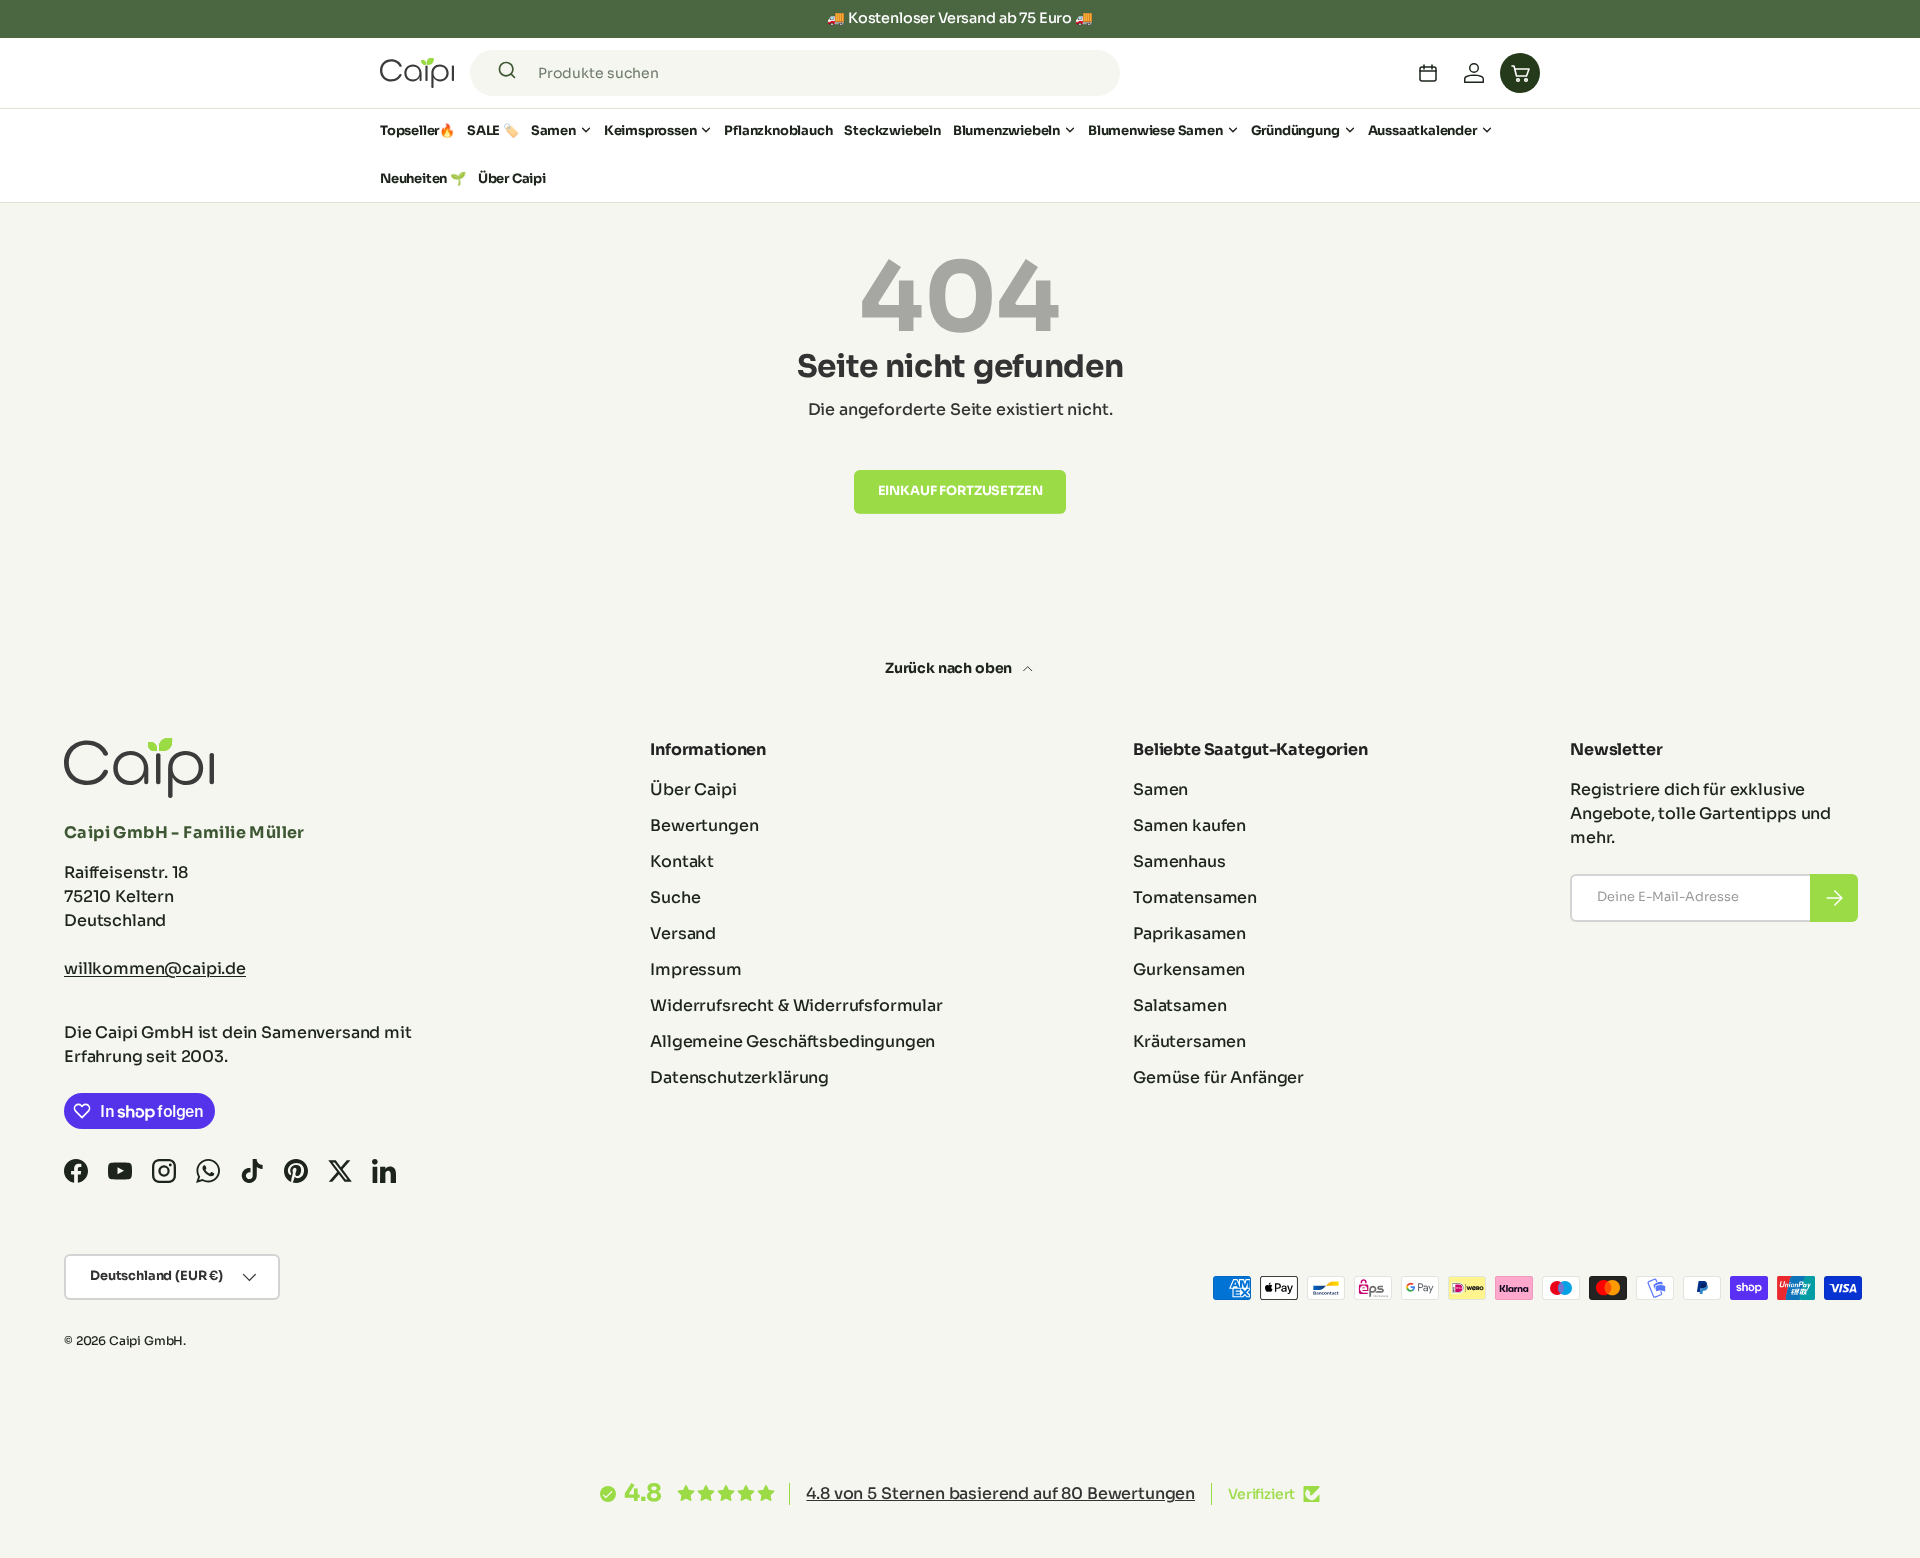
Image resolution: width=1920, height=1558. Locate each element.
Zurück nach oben (950, 668)
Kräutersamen (1189, 1041)
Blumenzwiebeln (1006, 130)
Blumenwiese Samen (1155, 130)
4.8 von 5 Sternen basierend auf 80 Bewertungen (1000, 1493)
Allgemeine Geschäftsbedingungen (792, 1041)
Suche (675, 897)
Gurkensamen (1189, 969)
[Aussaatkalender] (1428, 73)
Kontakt (682, 861)
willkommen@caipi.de (155, 968)
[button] (1520, 73)
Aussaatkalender (1422, 130)
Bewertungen (704, 825)
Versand (683, 933)
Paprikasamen (1189, 933)
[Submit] (510, 73)
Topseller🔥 (417, 130)
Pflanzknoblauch (778, 130)
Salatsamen (1179, 1005)
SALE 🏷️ (493, 130)
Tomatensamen (1195, 897)
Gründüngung (1295, 130)
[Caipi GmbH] (417, 73)
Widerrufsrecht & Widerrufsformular (796, 1005)
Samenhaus (1179, 861)
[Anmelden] (1474, 73)
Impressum (696, 969)
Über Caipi (512, 178)
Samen (553, 130)
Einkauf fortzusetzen (960, 491)
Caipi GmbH (146, 1340)
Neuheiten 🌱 (423, 178)
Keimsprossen (650, 130)
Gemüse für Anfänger (1218, 1077)
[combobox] (795, 73)
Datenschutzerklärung (739, 1077)
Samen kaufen (1189, 825)
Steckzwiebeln (892, 130)
